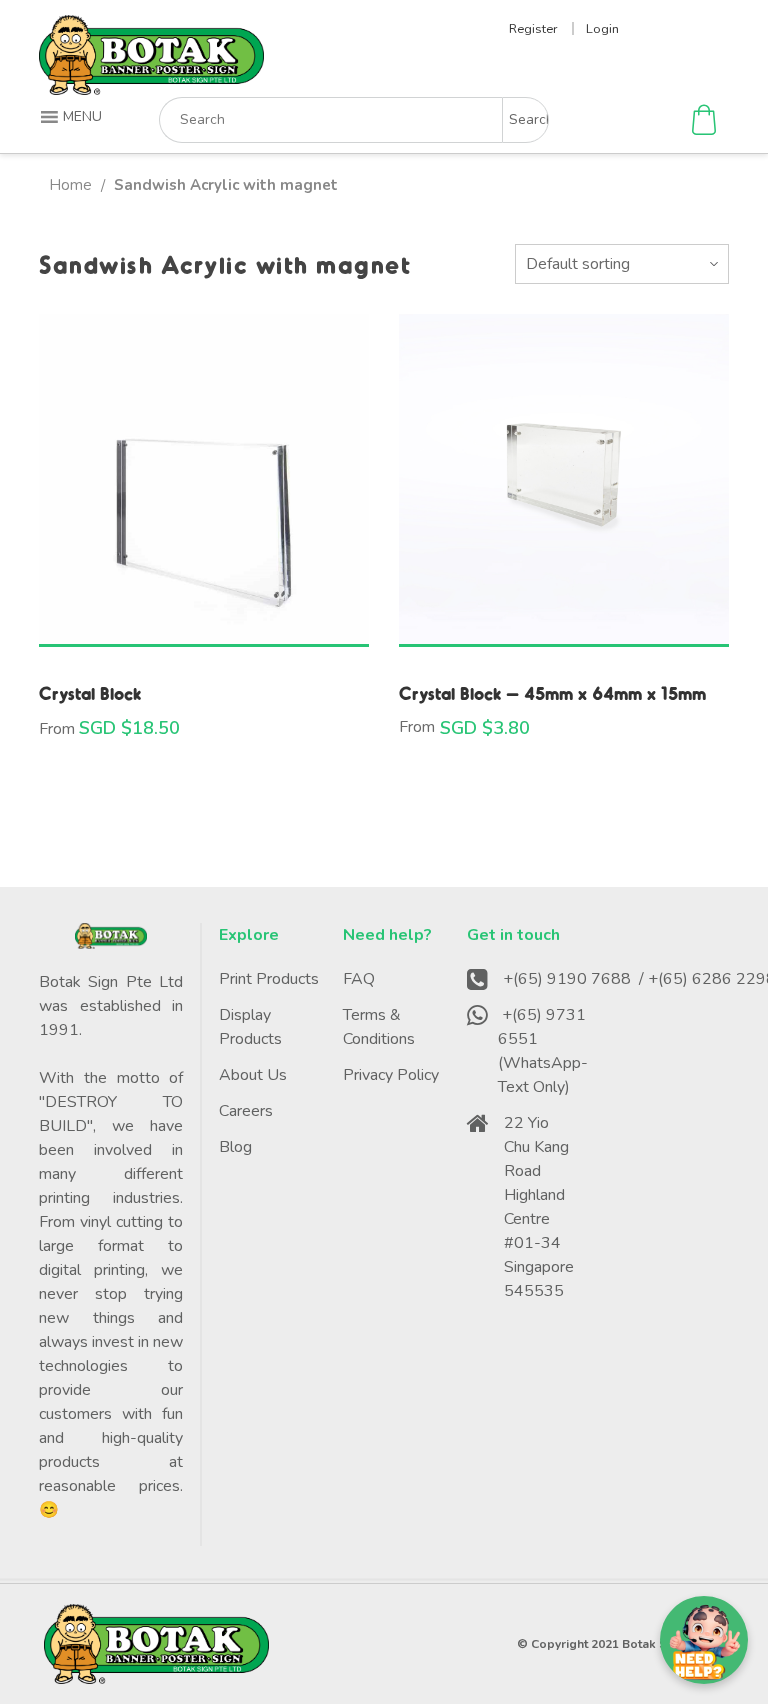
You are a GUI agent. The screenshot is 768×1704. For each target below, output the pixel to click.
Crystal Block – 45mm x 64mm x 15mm (552, 692)
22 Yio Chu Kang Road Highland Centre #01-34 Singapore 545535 (539, 1207)
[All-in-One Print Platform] (151, 86)
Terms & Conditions (379, 1027)
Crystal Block (90, 692)
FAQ (359, 979)
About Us (253, 1075)
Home (70, 185)
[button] (73, 117)
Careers (246, 1111)
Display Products (250, 1027)
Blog (235, 1147)
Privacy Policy (391, 1075)
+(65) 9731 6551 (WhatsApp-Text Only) (542, 1051)
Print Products (269, 979)
